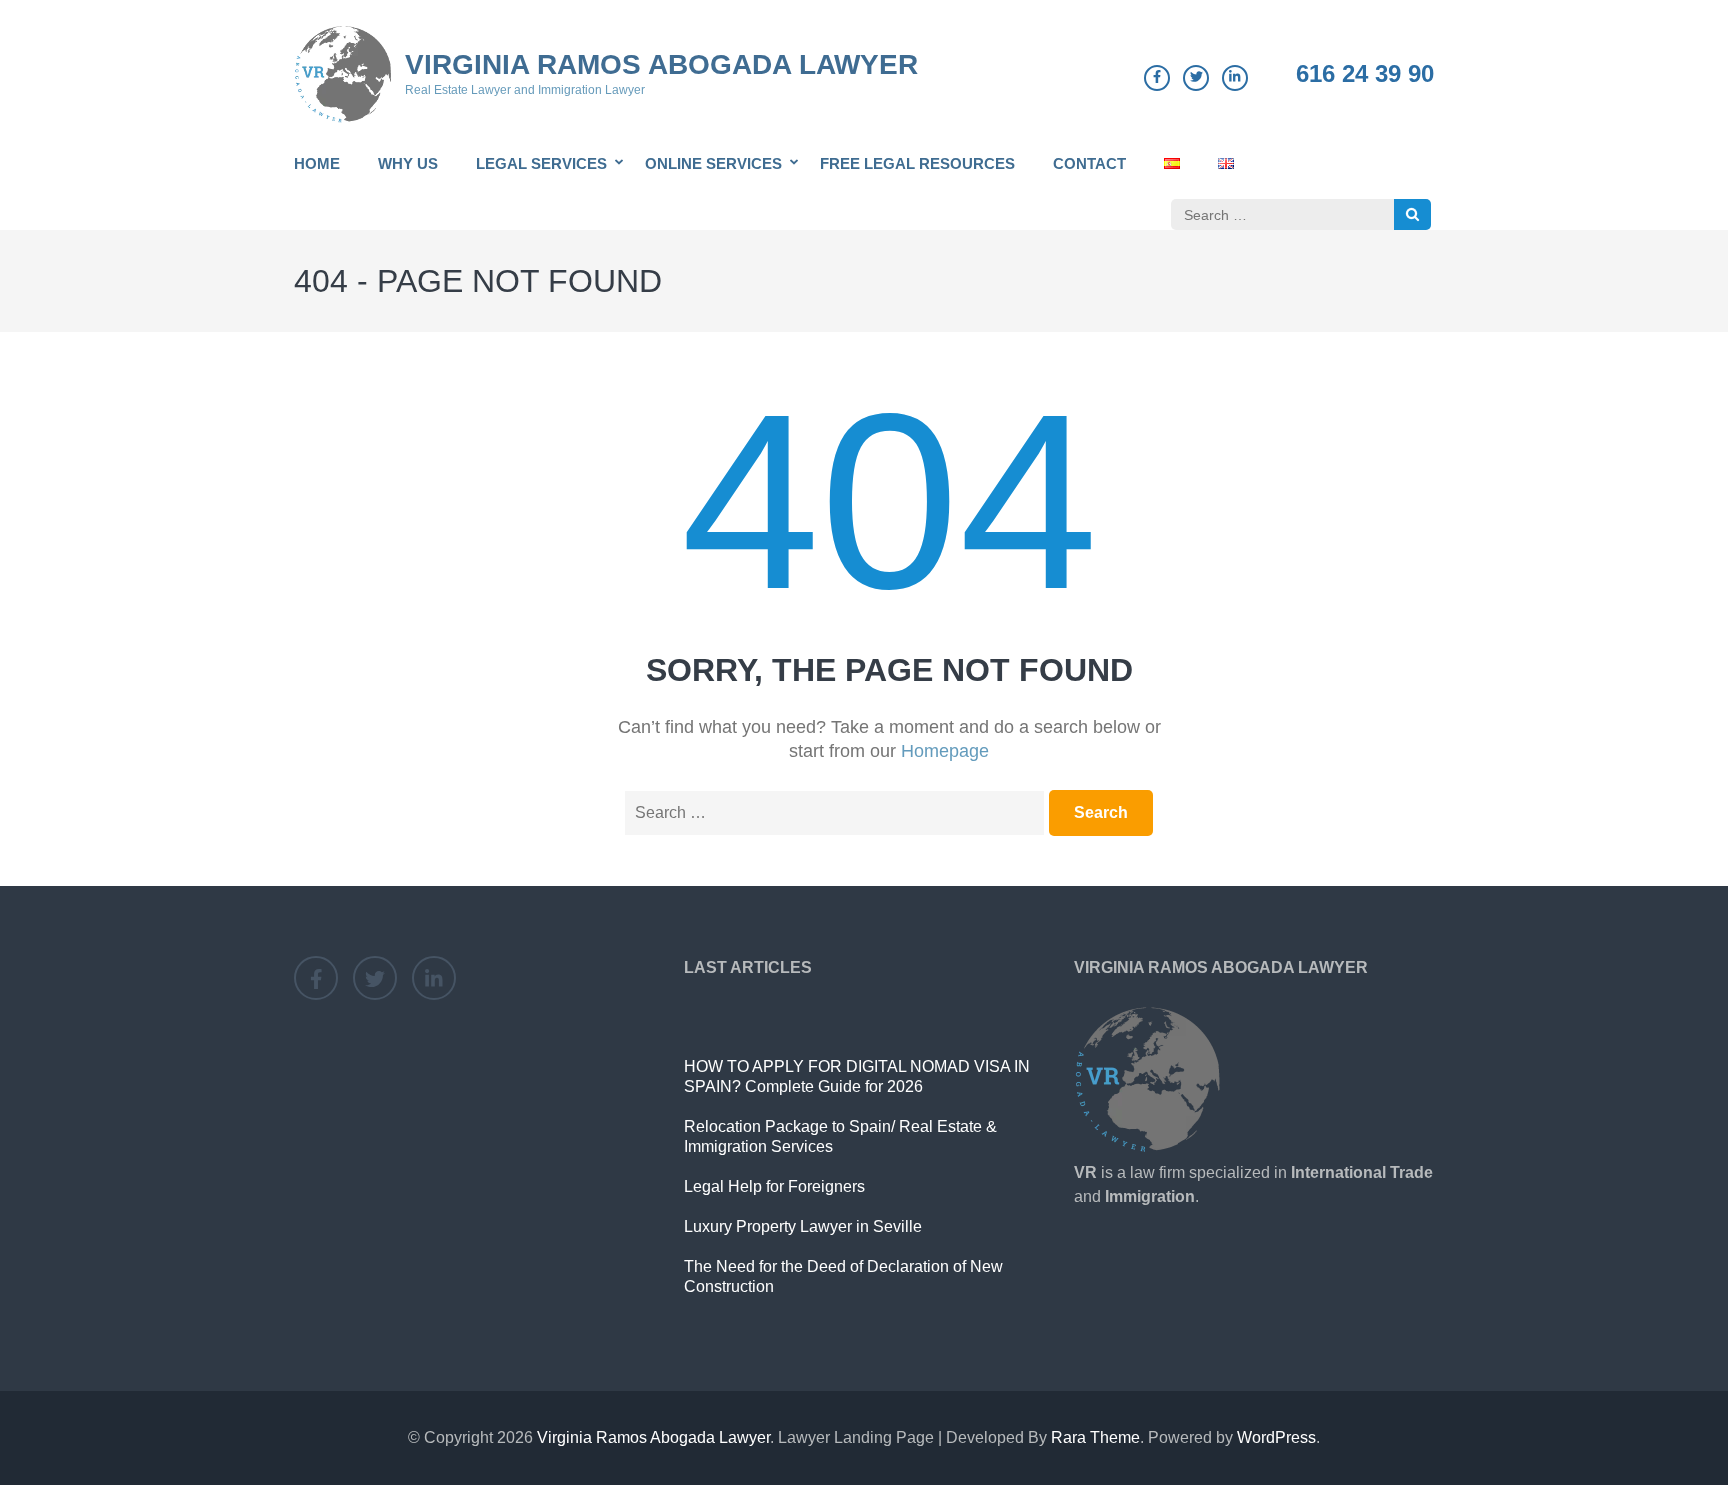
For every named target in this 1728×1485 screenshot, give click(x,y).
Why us (408, 163)
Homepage (945, 751)
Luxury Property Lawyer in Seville (803, 1226)
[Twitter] (1196, 78)
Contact (1089, 163)
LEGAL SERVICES (541, 163)
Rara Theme (1095, 1437)
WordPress (1276, 1437)
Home (317, 163)
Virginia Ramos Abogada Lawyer (661, 64)
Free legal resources (917, 163)
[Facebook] (1157, 78)
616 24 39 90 (1365, 74)
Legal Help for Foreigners (774, 1186)
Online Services (713, 163)
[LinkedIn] (1235, 78)
